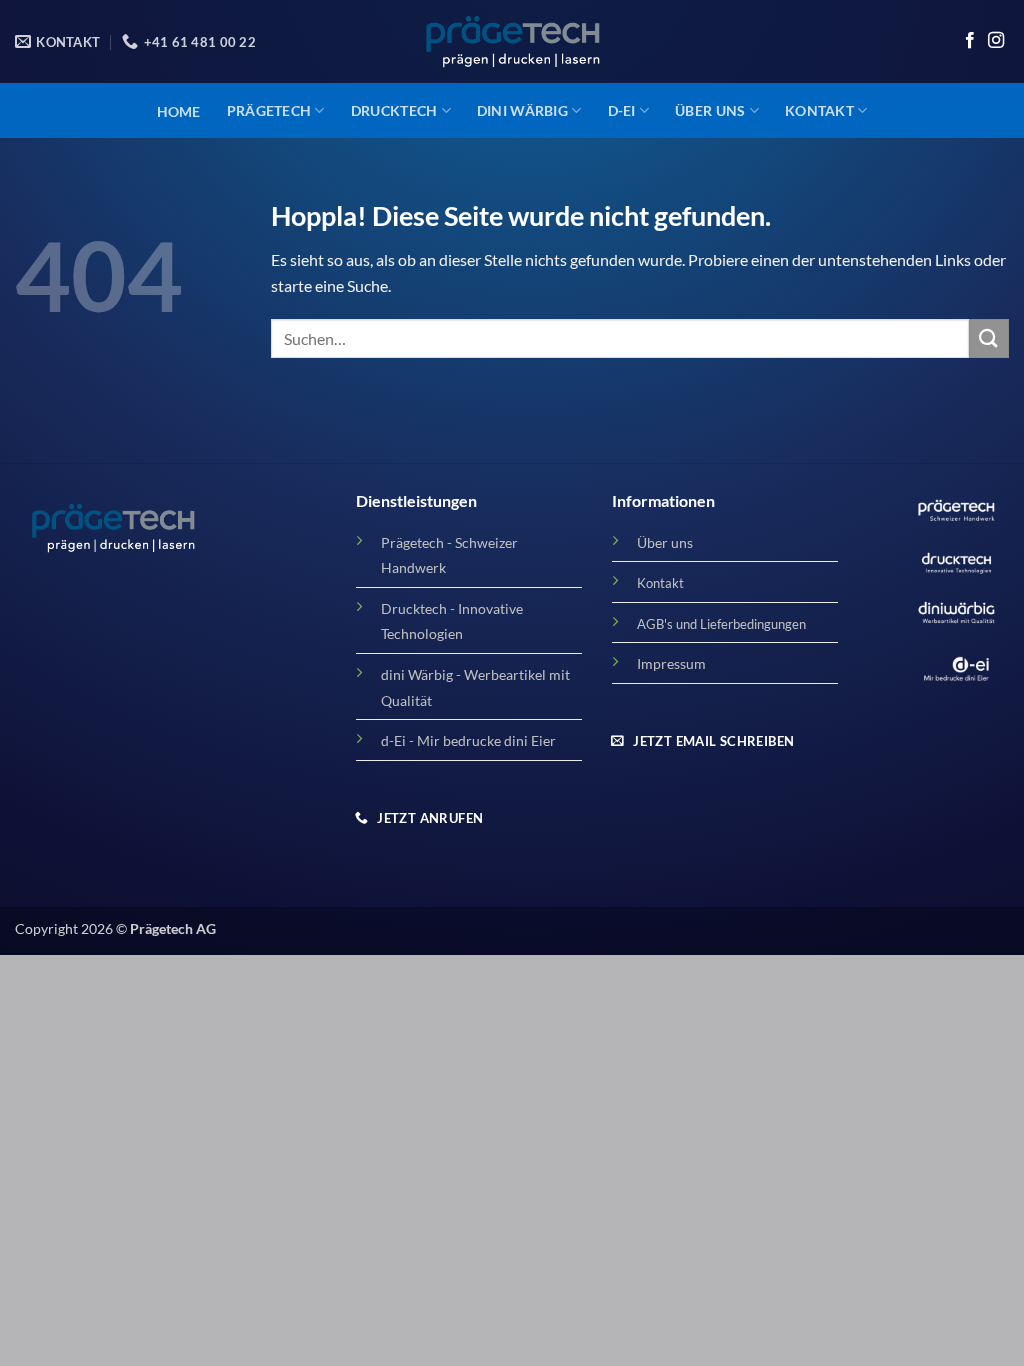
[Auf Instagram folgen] (996, 41)
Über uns (665, 542)
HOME (179, 111)
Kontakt (819, 110)
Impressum (671, 663)
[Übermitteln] (989, 338)
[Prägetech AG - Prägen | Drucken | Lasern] (512, 42)
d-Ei (622, 110)
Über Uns (710, 110)
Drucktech (394, 110)
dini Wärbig (522, 110)
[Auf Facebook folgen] (970, 41)
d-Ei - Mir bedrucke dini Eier (468, 740)
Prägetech (269, 110)
